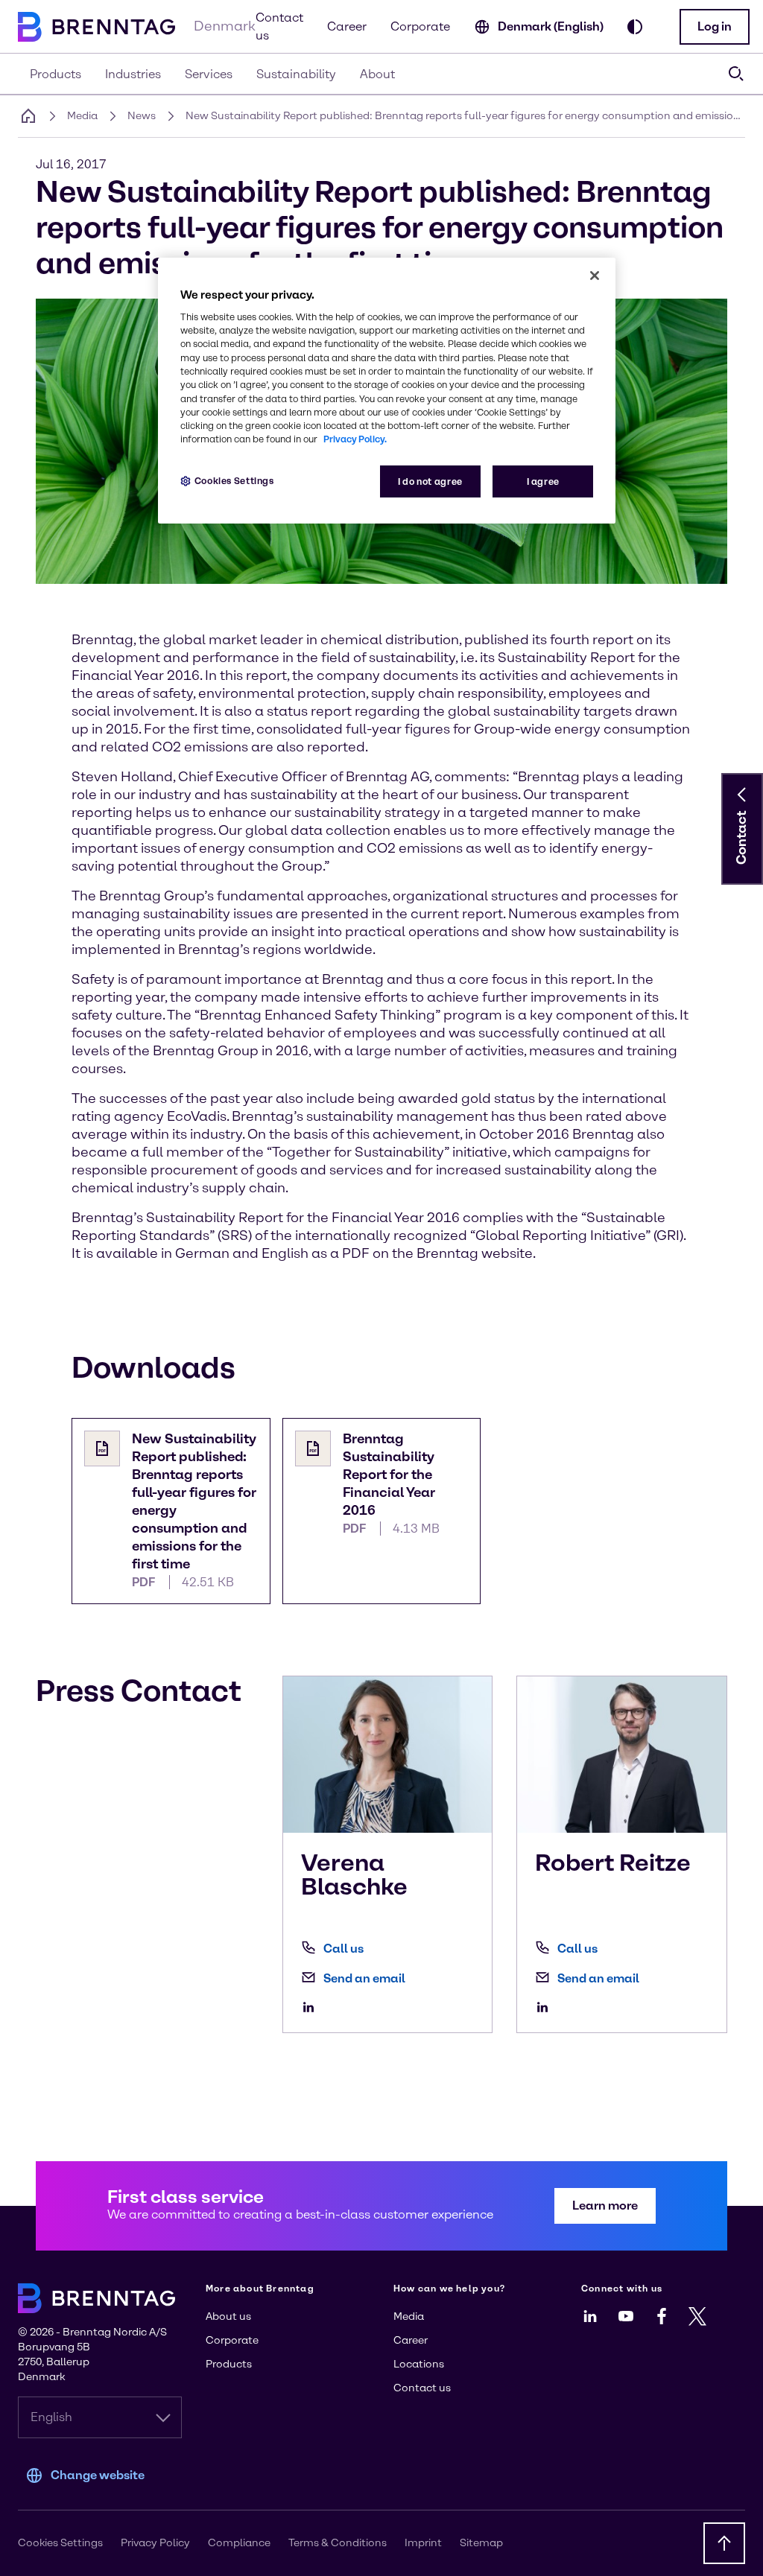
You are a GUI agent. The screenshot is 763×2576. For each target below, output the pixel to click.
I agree (543, 481)
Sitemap (481, 2543)
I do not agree (430, 481)
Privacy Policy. (355, 439)
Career (347, 26)
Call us (343, 1949)
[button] (715, 27)
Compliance (239, 2543)
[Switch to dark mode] (635, 27)
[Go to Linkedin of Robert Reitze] (546, 2007)
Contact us (279, 26)
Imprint (423, 2543)
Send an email (364, 1978)
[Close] (595, 276)
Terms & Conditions (338, 2543)
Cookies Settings (234, 481)
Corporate (420, 26)
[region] (387, 391)
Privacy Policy (155, 2543)
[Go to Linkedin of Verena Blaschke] (312, 2007)
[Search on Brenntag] (736, 74)
